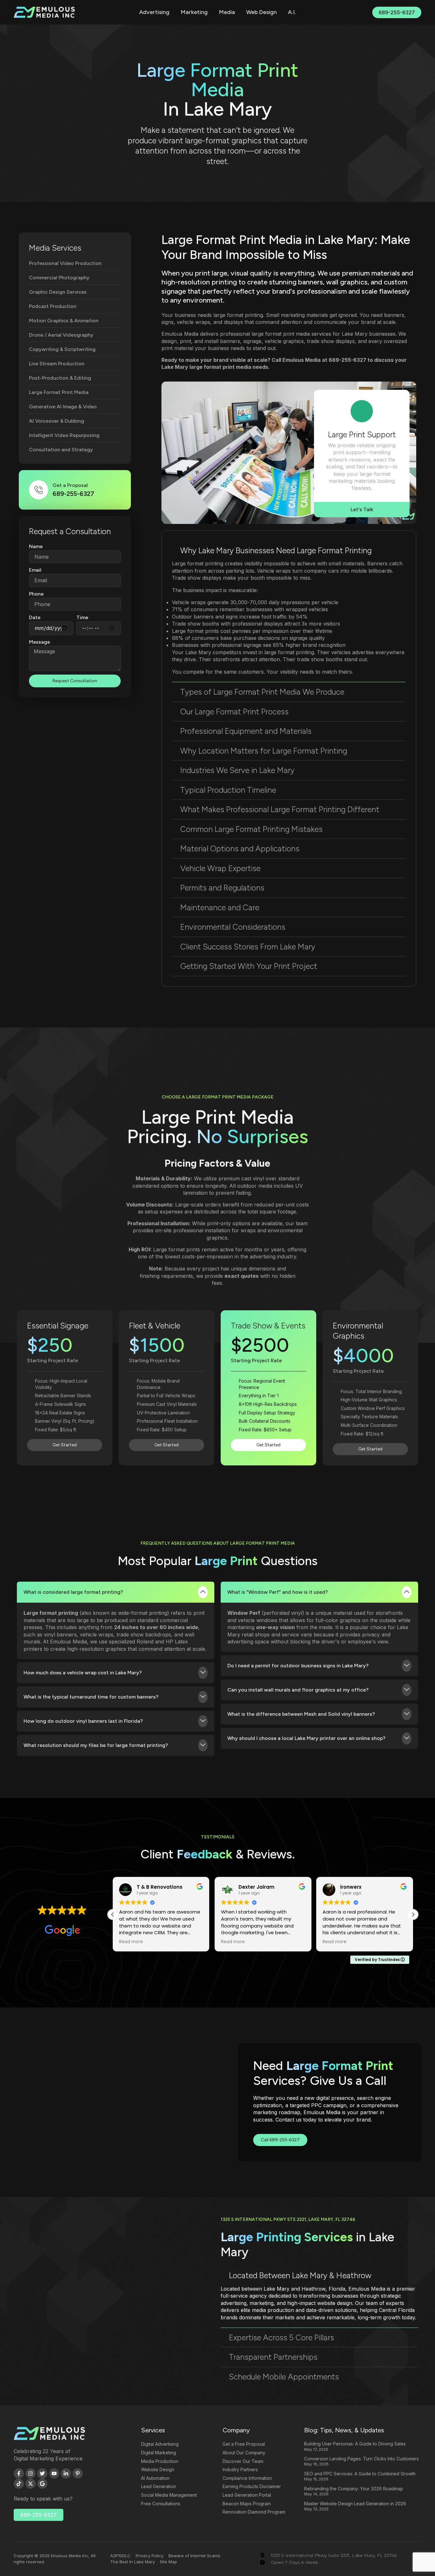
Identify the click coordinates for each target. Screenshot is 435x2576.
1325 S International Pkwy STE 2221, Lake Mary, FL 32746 (288, 2219)
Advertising (154, 12)
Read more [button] (131, 1942)
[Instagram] (31, 2473)
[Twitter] (42, 2473)
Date (35, 617)
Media (227, 12)
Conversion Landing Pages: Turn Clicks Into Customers (361, 2459)
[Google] (42, 2484)
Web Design (261, 12)
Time (82, 617)
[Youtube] (54, 2473)
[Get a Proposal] (39, 490)
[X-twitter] (31, 2484)
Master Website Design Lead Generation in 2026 (355, 2504)
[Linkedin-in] (66, 2473)
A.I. (292, 12)
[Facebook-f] (19, 2473)
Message (39, 642)
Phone (36, 594)
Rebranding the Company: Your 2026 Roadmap (354, 2489)
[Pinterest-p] (78, 2473)
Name (36, 546)
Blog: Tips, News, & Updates (344, 2430)
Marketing (194, 12)
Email (35, 570)
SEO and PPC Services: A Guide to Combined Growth (360, 2474)
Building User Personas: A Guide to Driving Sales (355, 2444)
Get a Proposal (70, 485)
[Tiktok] (19, 2484)
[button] (289, 551)
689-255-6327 (347, 360)
